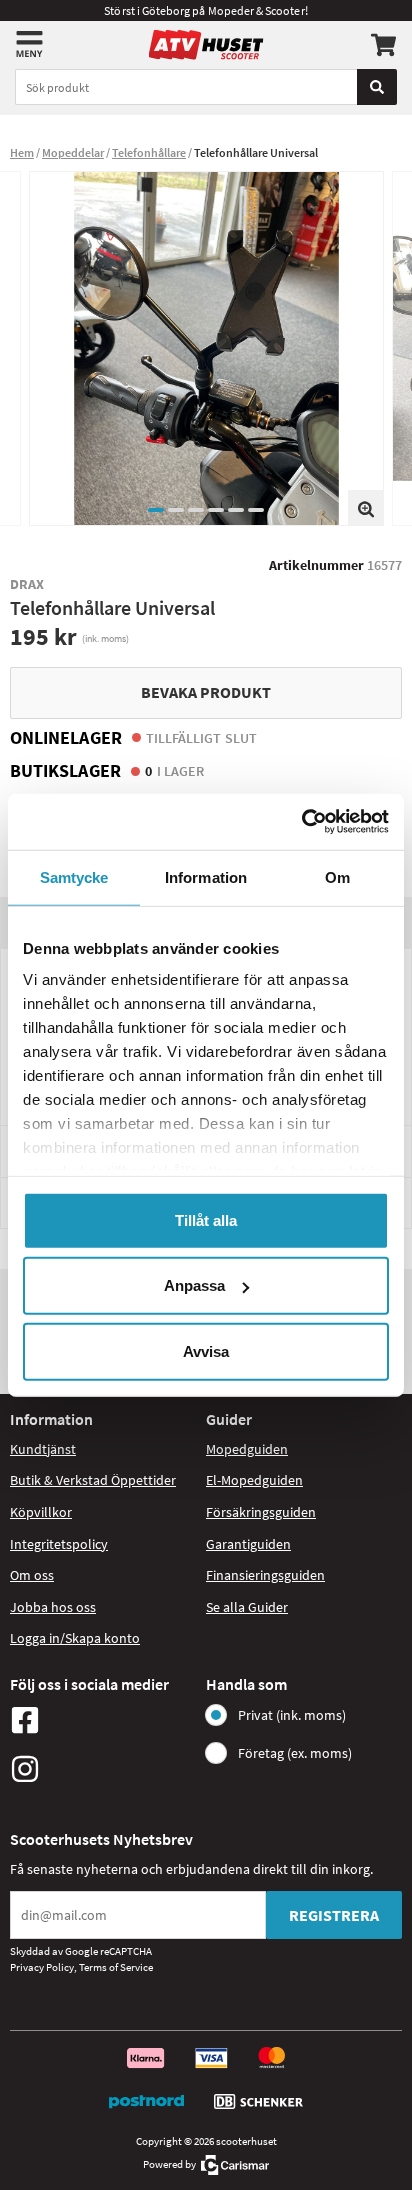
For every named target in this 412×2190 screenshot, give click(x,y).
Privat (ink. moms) (292, 1715)
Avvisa (206, 1350)
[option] (206, 348)
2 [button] (176, 510)
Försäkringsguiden (261, 1512)
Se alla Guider (247, 1607)
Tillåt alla (206, 1219)
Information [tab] (206, 876)
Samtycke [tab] (74, 876)
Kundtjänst (43, 1449)
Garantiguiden (248, 1544)
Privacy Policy (42, 1967)
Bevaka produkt (206, 692)
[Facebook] (103, 1720)
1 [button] (156, 510)
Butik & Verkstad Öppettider (93, 1480)
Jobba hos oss (53, 1607)
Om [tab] (337, 876)
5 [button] (236, 510)
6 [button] (256, 510)
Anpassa (194, 1285)
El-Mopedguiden (254, 1480)
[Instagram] (103, 1769)
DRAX (27, 584)
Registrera (334, 1915)
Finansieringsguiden (265, 1575)
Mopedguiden (247, 1449)
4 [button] (216, 510)
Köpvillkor (41, 1512)
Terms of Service (116, 1967)
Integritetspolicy (59, 1544)
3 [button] (196, 510)
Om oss (32, 1575)
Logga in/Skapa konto (75, 1638)
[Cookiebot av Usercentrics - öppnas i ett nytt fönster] (301, 822)
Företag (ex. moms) (295, 1753)
